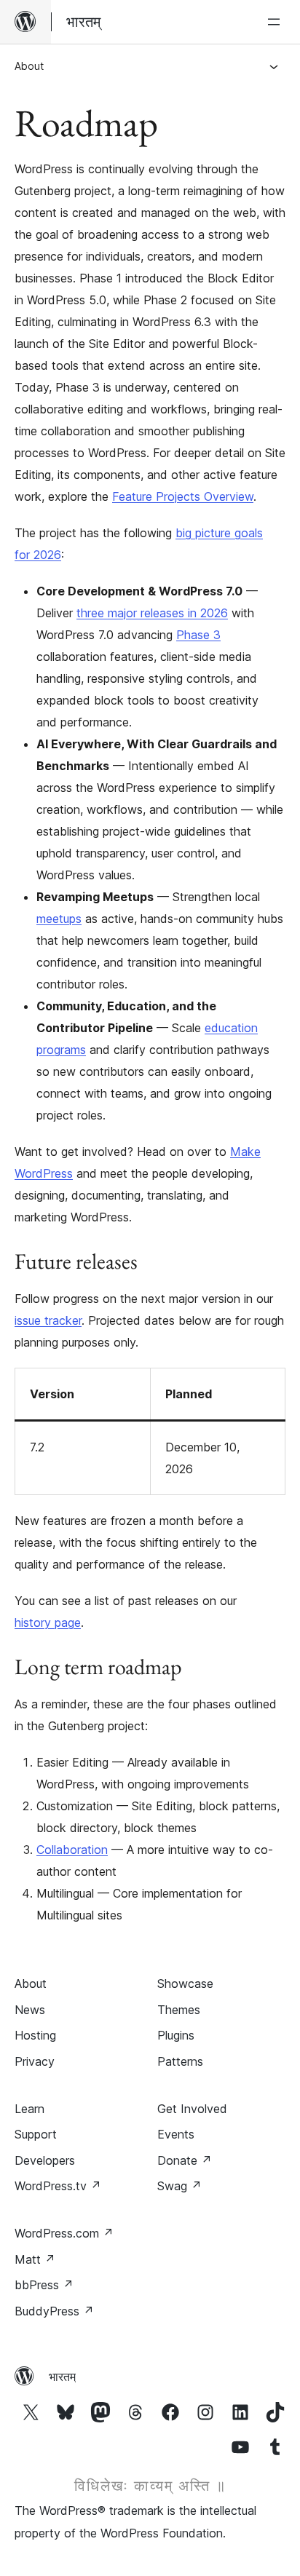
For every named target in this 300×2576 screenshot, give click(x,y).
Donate (185, 2160)
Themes (179, 2010)
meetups (59, 919)
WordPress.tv (58, 2186)
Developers (45, 2160)
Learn (29, 2109)
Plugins (176, 2035)
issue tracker (48, 1320)
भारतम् (62, 2377)
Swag (179, 2186)
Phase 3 (198, 635)
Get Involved (192, 2109)
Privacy (35, 2061)
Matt (35, 2259)
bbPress (44, 2285)
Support (36, 2134)
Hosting (35, 2035)
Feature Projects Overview (183, 496)
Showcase (185, 1983)
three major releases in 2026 (152, 613)
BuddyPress (54, 2311)
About (29, 66)
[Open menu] (277, 22)
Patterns (180, 2061)
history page (48, 1622)
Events (176, 2134)
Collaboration (72, 1850)
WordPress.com (64, 2233)
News (30, 2010)
